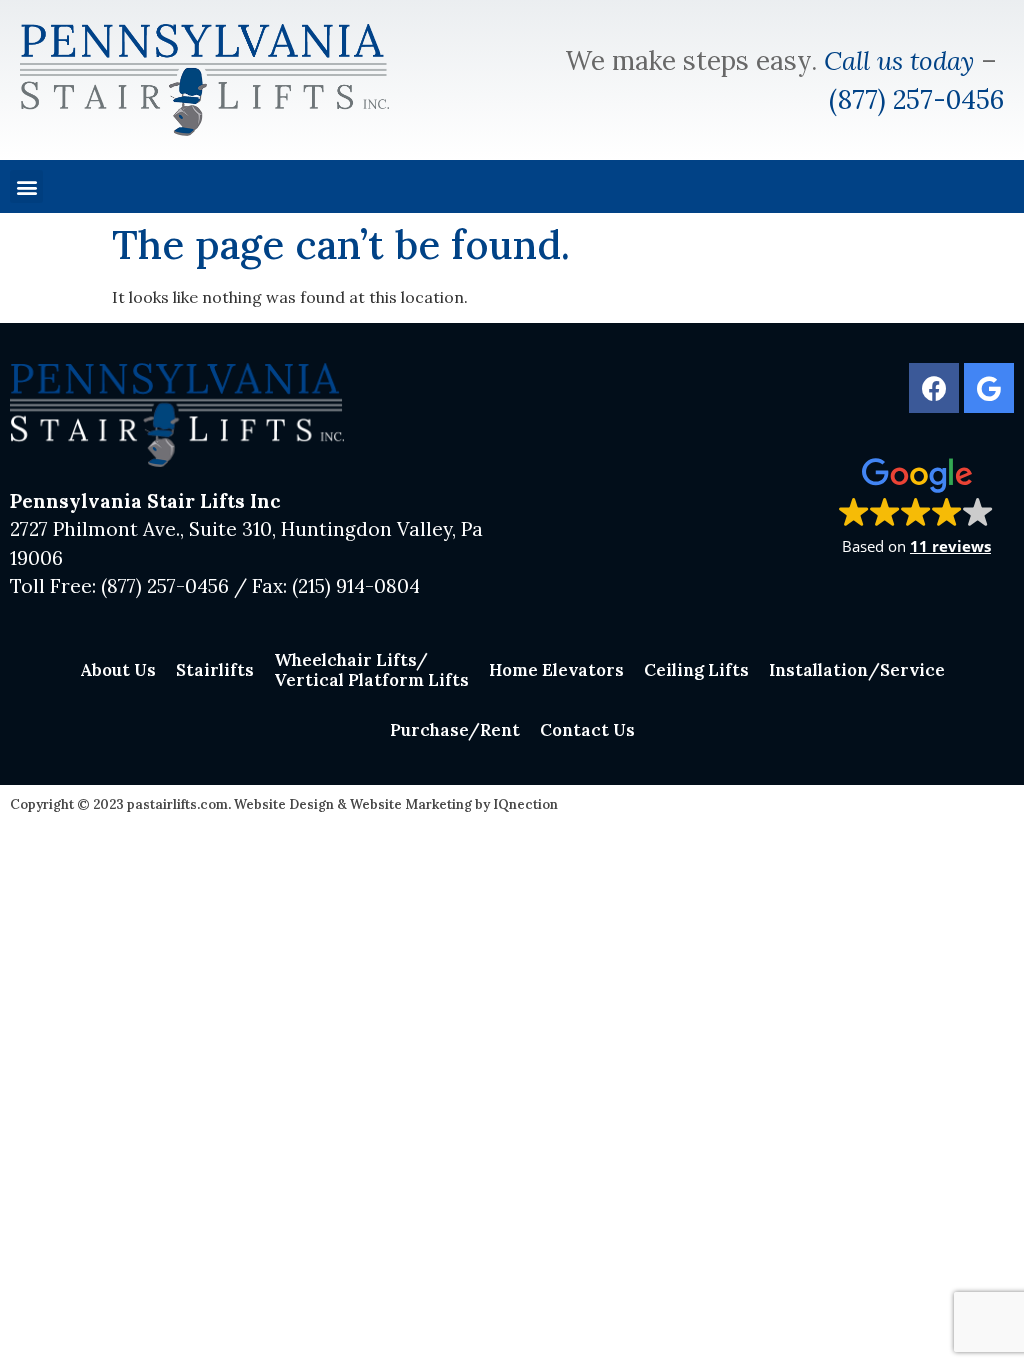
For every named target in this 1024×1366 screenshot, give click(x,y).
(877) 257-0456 (916, 99)
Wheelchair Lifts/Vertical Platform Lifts (371, 670)
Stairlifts (215, 670)
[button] (26, 186)
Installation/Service (857, 670)
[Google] (989, 388)
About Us (118, 670)
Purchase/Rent (455, 730)
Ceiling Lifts (696, 670)
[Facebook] (934, 388)
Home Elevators (556, 670)
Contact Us (587, 730)
